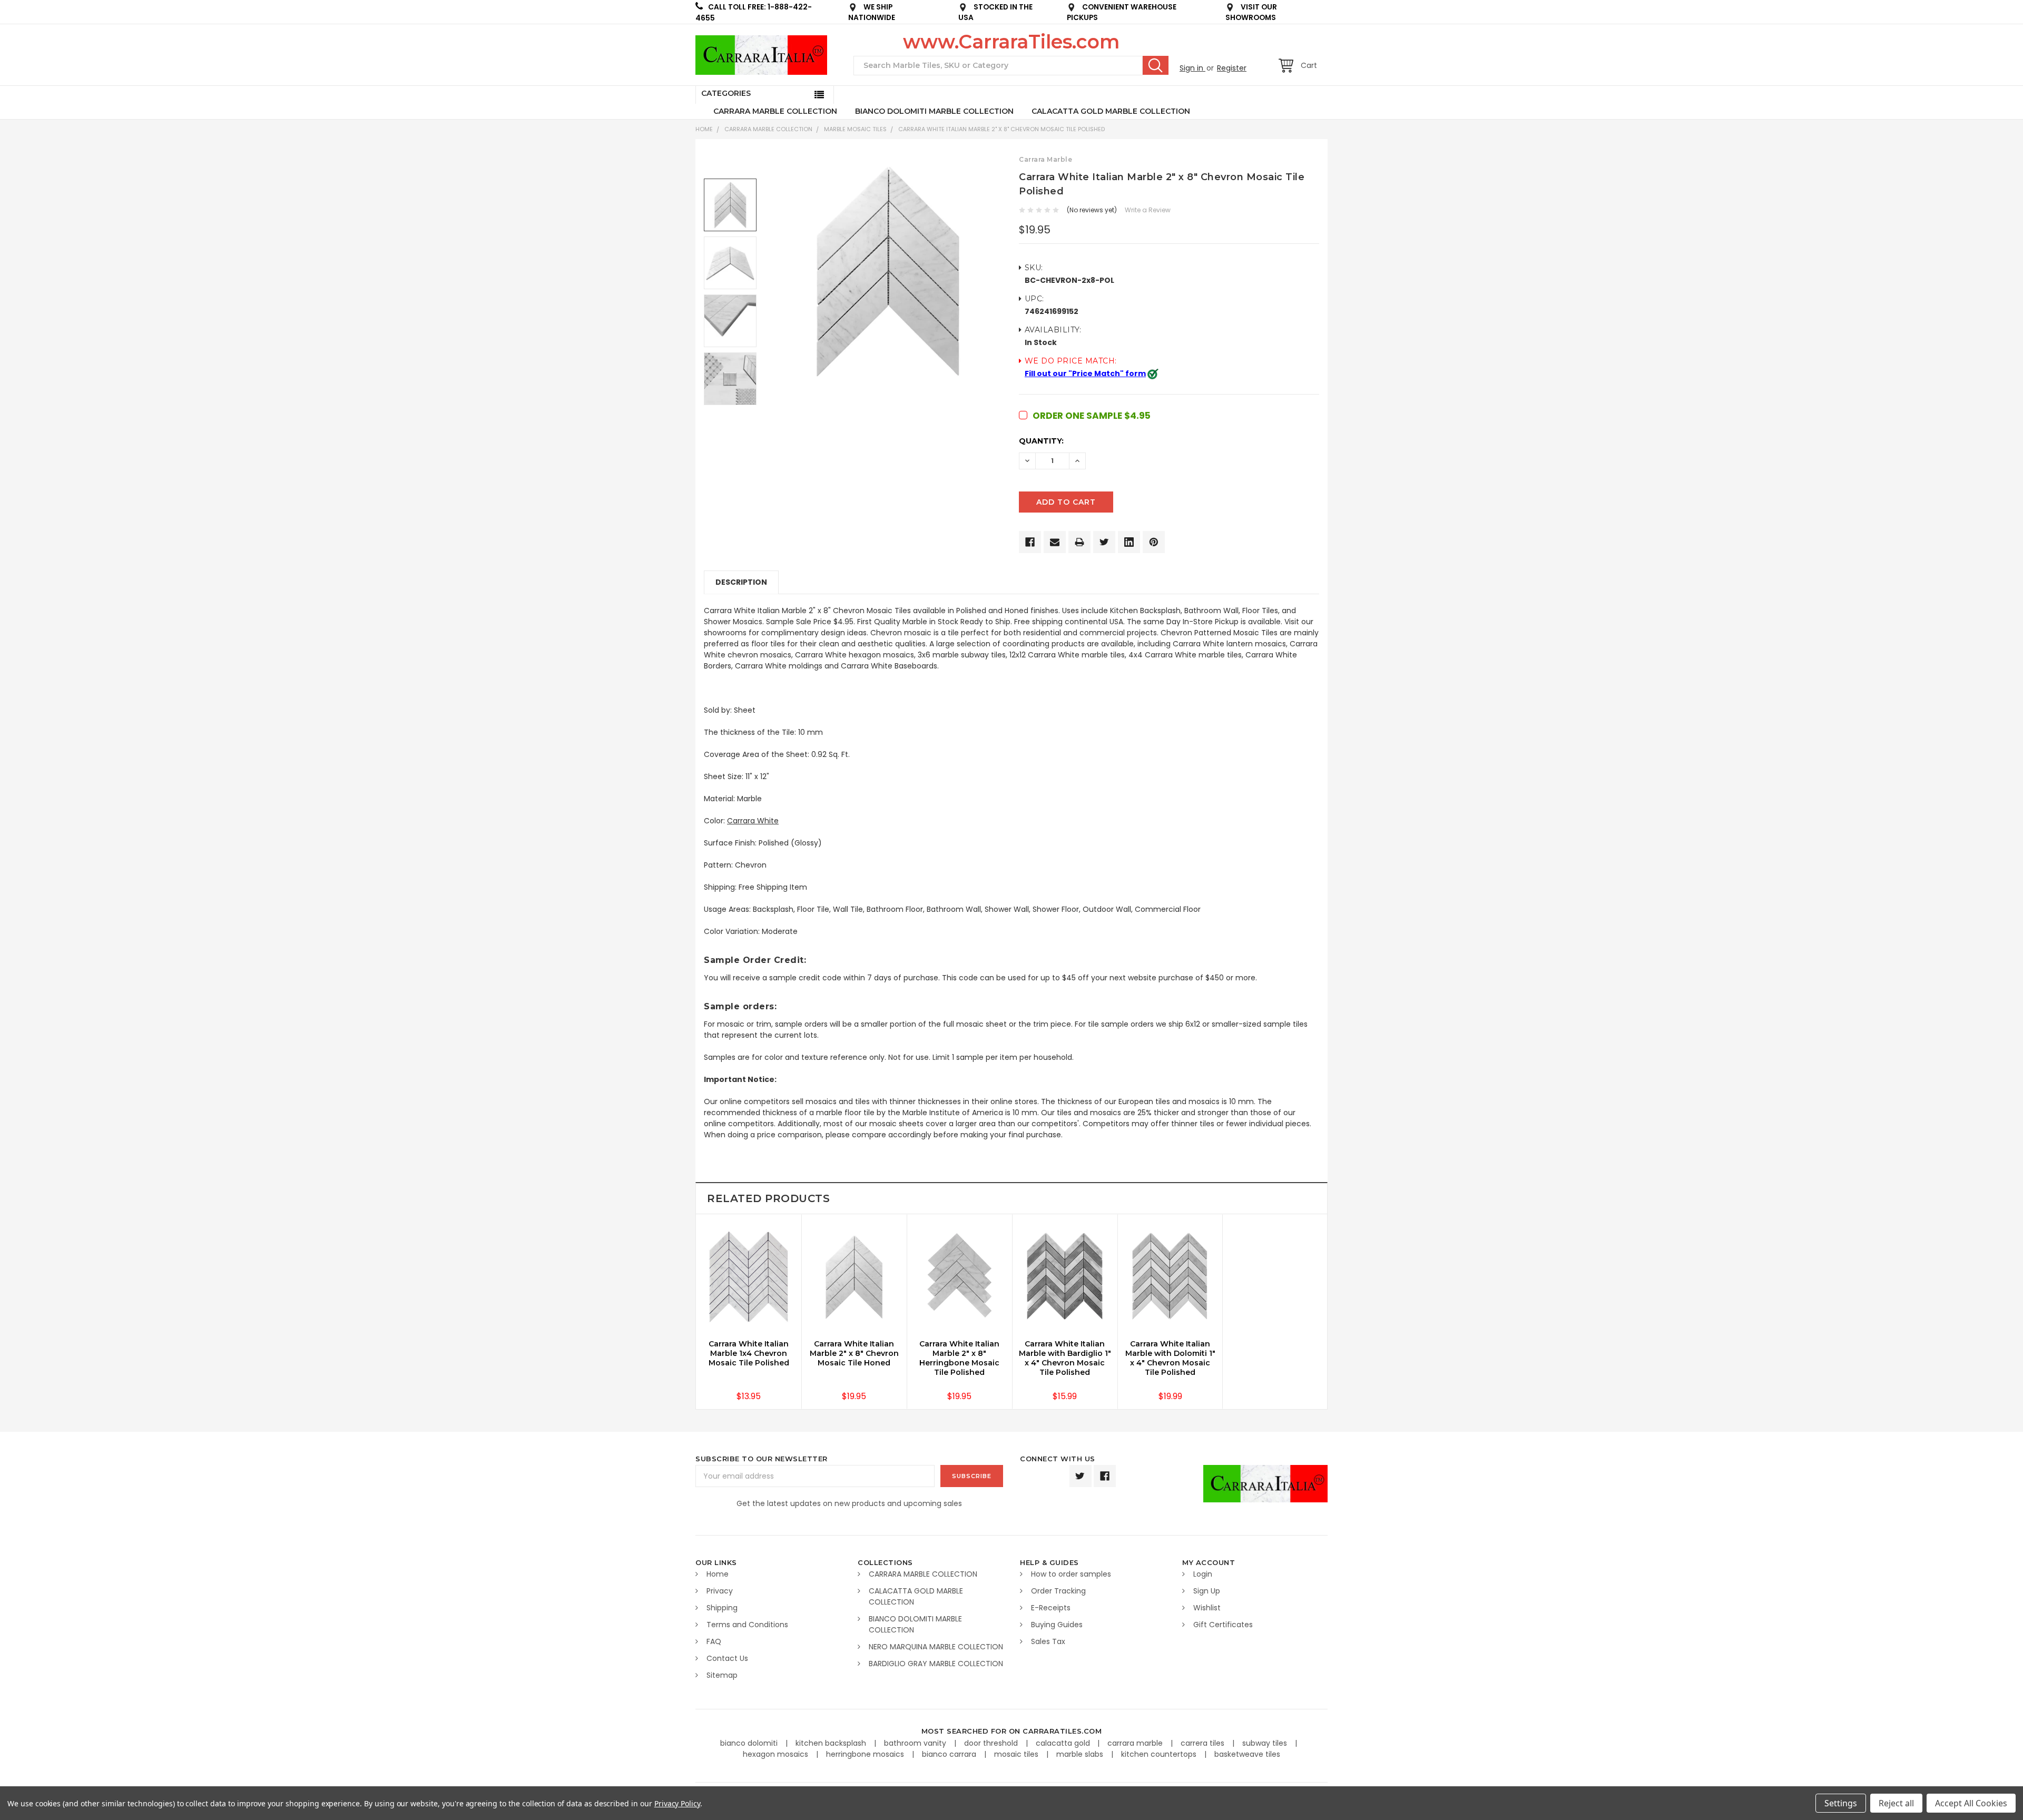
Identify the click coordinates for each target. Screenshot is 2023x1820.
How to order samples (1071, 1574)
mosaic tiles (1017, 1754)
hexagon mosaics (777, 1754)
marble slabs (1081, 1754)
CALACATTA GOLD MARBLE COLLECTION (1111, 111)
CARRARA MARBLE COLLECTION (775, 111)
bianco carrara (950, 1754)
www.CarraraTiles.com (1011, 42)
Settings (1841, 1803)
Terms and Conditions (747, 1625)
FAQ (714, 1641)
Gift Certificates (1223, 1625)
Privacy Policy (677, 1803)
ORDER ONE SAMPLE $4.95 (1092, 416)
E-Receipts (1051, 1608)
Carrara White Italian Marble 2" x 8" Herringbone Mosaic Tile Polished (959, 1358)
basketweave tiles (1247, 1754)
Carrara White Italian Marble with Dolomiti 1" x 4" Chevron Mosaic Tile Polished (1170, 1358)
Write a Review (1148, 210)
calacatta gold (1064, 1743)
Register (1232, 68)
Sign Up (1207, 1591)
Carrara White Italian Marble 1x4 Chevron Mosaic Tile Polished (749, 1353)
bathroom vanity (916, 1743)
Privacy (720, 1591)
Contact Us (727, 1658)
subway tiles (1266, 1743)
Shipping (722, 1608)
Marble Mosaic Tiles (855, 129)
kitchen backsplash (832, 1743)
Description (741, 582)
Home (704, 129)
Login (1203, 1574)
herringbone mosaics (866, 1754)
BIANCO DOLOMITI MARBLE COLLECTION (934, 111)
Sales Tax (1048, 1641)
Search (1156, 65)
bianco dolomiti (750, 1743)
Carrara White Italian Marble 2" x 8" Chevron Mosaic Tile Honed (854, 1353)
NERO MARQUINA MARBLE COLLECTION (936, 1647)
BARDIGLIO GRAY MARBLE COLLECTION (936, 1664)
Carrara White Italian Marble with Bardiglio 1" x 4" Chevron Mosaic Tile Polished (1065, 1358)
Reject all (1896, 1803)
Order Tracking (1058, 1591)
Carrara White (753, 821)
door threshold (992, 1743)
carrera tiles (1204, 1743)
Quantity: (1041, 441)
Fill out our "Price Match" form (1085, 373)
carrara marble (1136, 1743)
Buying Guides (1057, 1625)
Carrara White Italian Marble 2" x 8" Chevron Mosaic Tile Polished (1001, 129)
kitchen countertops (1160, 1754)
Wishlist (1207, 1608)
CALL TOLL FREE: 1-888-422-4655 (754, 13)
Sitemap (722, 1675)
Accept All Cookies (1971, 1803)
